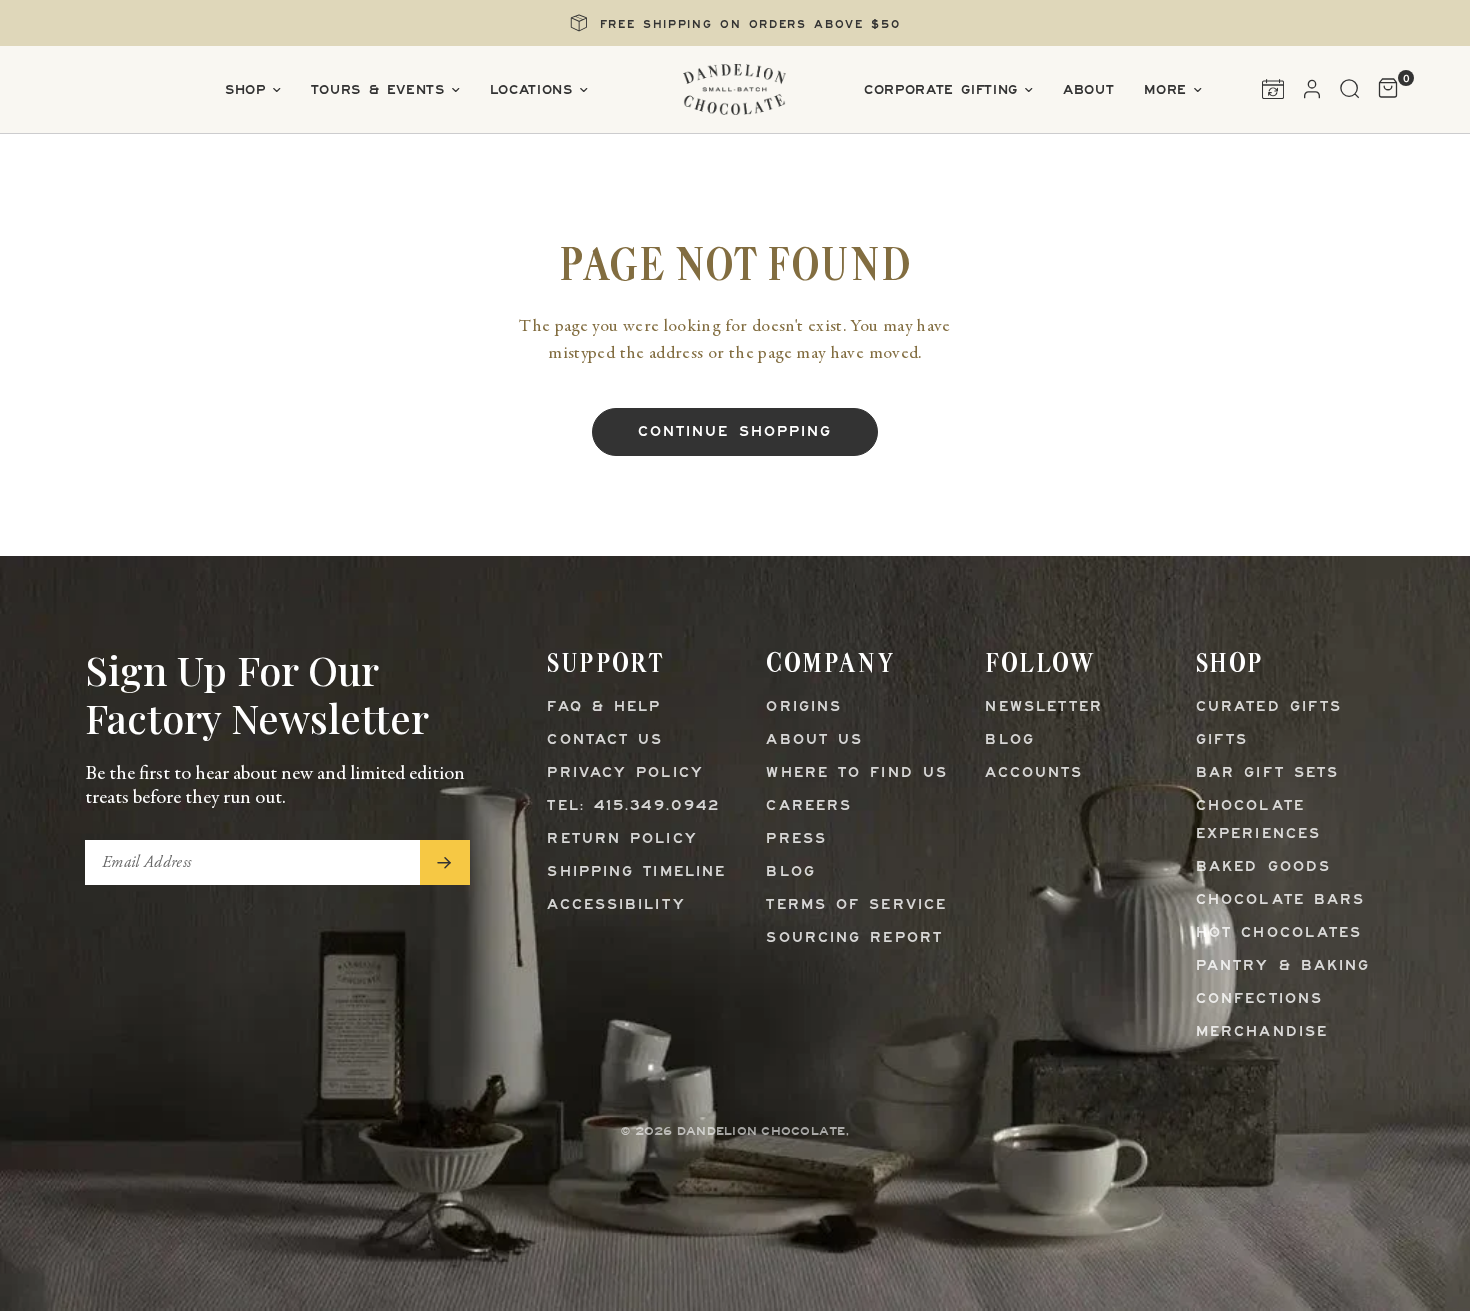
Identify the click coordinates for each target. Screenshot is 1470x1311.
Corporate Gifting (941, 90)
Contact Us (605, 740)
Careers (809, 806)
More (1165, 90)
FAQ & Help (604, 707)
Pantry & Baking (1283, 966)
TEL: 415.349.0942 (633, 806)
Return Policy (622, 839)
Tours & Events (378, 90)
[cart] (1383, 89)
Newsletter (1044, 707)
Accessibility (616, 905)
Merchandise (1262, 1032)
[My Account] (1312, 89)
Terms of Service (856, 905)
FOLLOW (1040, 662)
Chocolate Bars (1280, 900)
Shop (245, 90)
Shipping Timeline (636, 872)
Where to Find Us (857, 773)
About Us (814, 740)
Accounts (1034, 773)
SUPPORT (605, 662)
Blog (790, 872)
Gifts (1222, 740)
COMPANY (830, 662)
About (1088, 90)
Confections (1259, 999)
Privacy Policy (625, 773)
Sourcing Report (854, 938)
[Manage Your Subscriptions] (1273, 89)
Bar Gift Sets (1267, 773)
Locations (531, 90)
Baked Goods (1263, 867)
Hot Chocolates (1279, 933)
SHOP (1230, 662)
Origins (804, 707)
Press (796, 839)
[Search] (1350, 89)
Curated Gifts (1269, 707)
